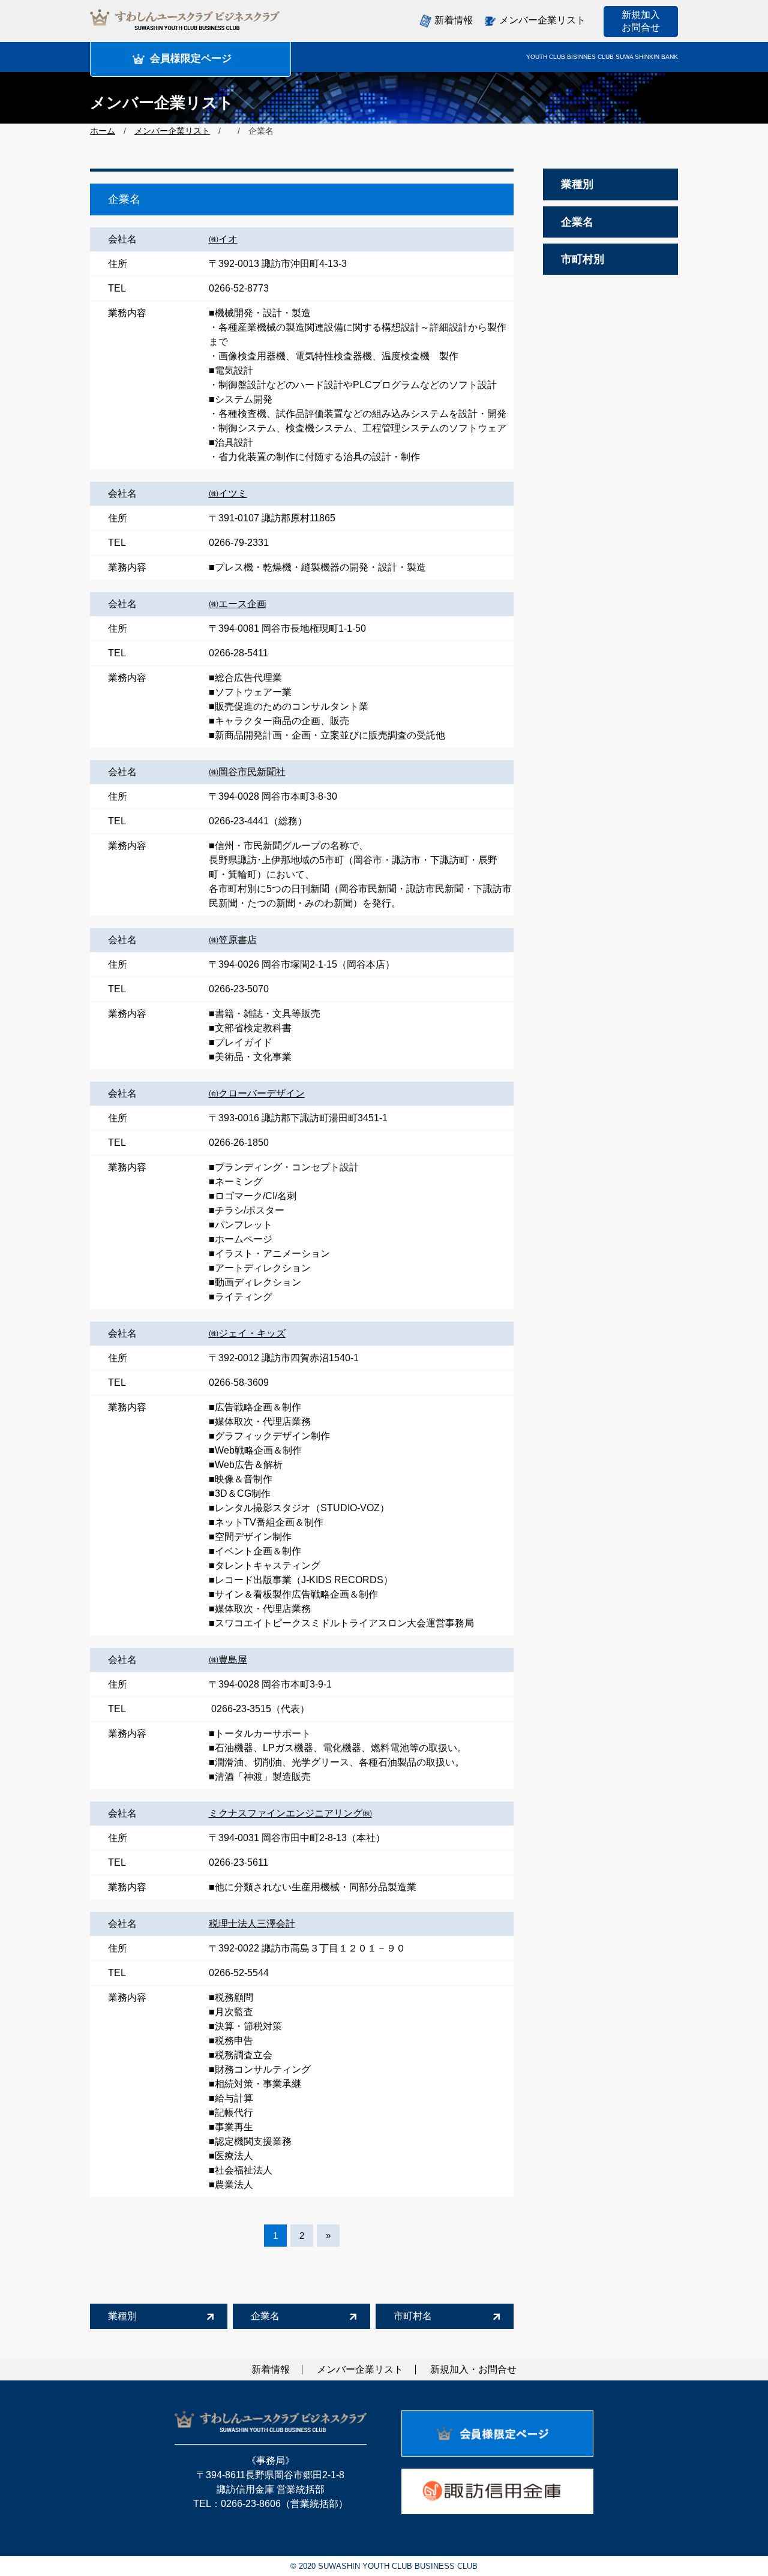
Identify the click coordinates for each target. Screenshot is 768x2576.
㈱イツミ (228, 493)
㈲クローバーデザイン (257, 1093)
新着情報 (454, 20)
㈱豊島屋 (228, 1660)
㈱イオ (223, 239)
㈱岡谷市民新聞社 (247, 772)
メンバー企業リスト (172, 131)
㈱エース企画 (238, 604)
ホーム (103, 131)
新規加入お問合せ (641, 21)
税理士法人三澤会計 (252, 1924)
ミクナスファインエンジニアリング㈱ (290, 1813)
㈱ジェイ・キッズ (247, 1333)
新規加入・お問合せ (473, 2369)
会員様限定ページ (191, 58)
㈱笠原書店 (233, 940)
